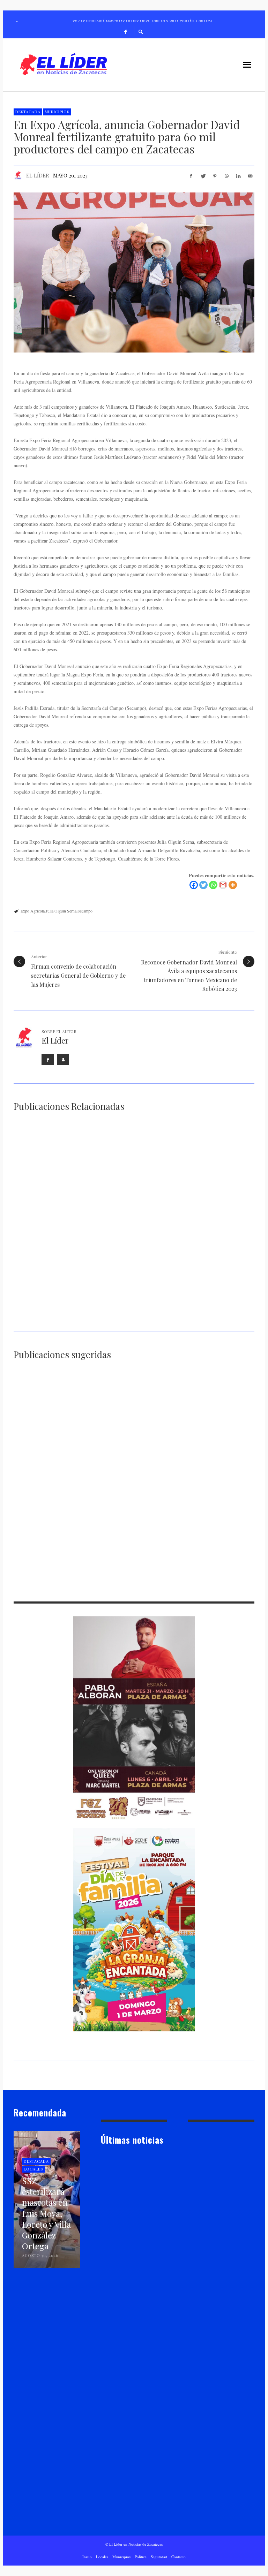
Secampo (85, 911)
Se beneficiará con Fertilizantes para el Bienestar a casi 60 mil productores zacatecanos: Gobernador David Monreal (194, 1219)
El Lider (119, 2244)
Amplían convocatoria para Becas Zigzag (129, 2308)
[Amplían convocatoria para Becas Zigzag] (123, 2279)
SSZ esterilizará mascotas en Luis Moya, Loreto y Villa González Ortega (133, 2227)
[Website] (63, 1060)
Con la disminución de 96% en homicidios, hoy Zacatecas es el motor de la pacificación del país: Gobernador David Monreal (132, 2400)
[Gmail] (223, 885)
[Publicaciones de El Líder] (18, 175)
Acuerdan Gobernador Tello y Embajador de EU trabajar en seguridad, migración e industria (131, 1498)
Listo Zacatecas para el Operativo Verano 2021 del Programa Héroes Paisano (216, 1575)
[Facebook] (126, 31)
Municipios (57, 112)
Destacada (28, 112)
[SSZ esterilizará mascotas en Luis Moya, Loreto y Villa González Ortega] (123, 2194)
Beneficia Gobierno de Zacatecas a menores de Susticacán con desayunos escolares (215, 1446)
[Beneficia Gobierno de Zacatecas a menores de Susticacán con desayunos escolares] (206, 1411)
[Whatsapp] (213, 885)
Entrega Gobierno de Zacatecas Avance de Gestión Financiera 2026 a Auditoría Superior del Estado (133, 2503)
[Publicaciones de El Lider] (104, 2244)
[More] (233, 885)
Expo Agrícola (33, 911)
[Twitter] (203, 885)
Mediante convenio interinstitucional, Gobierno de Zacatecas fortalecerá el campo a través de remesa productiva (69, 1219)
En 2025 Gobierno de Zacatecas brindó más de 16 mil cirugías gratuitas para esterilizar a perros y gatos (133, 1578)
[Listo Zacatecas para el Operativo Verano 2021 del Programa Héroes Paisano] (206, 1541)
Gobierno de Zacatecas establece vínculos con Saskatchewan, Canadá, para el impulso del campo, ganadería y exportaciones (70, 1318)
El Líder (38, 175)
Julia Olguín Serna (61, 911)
